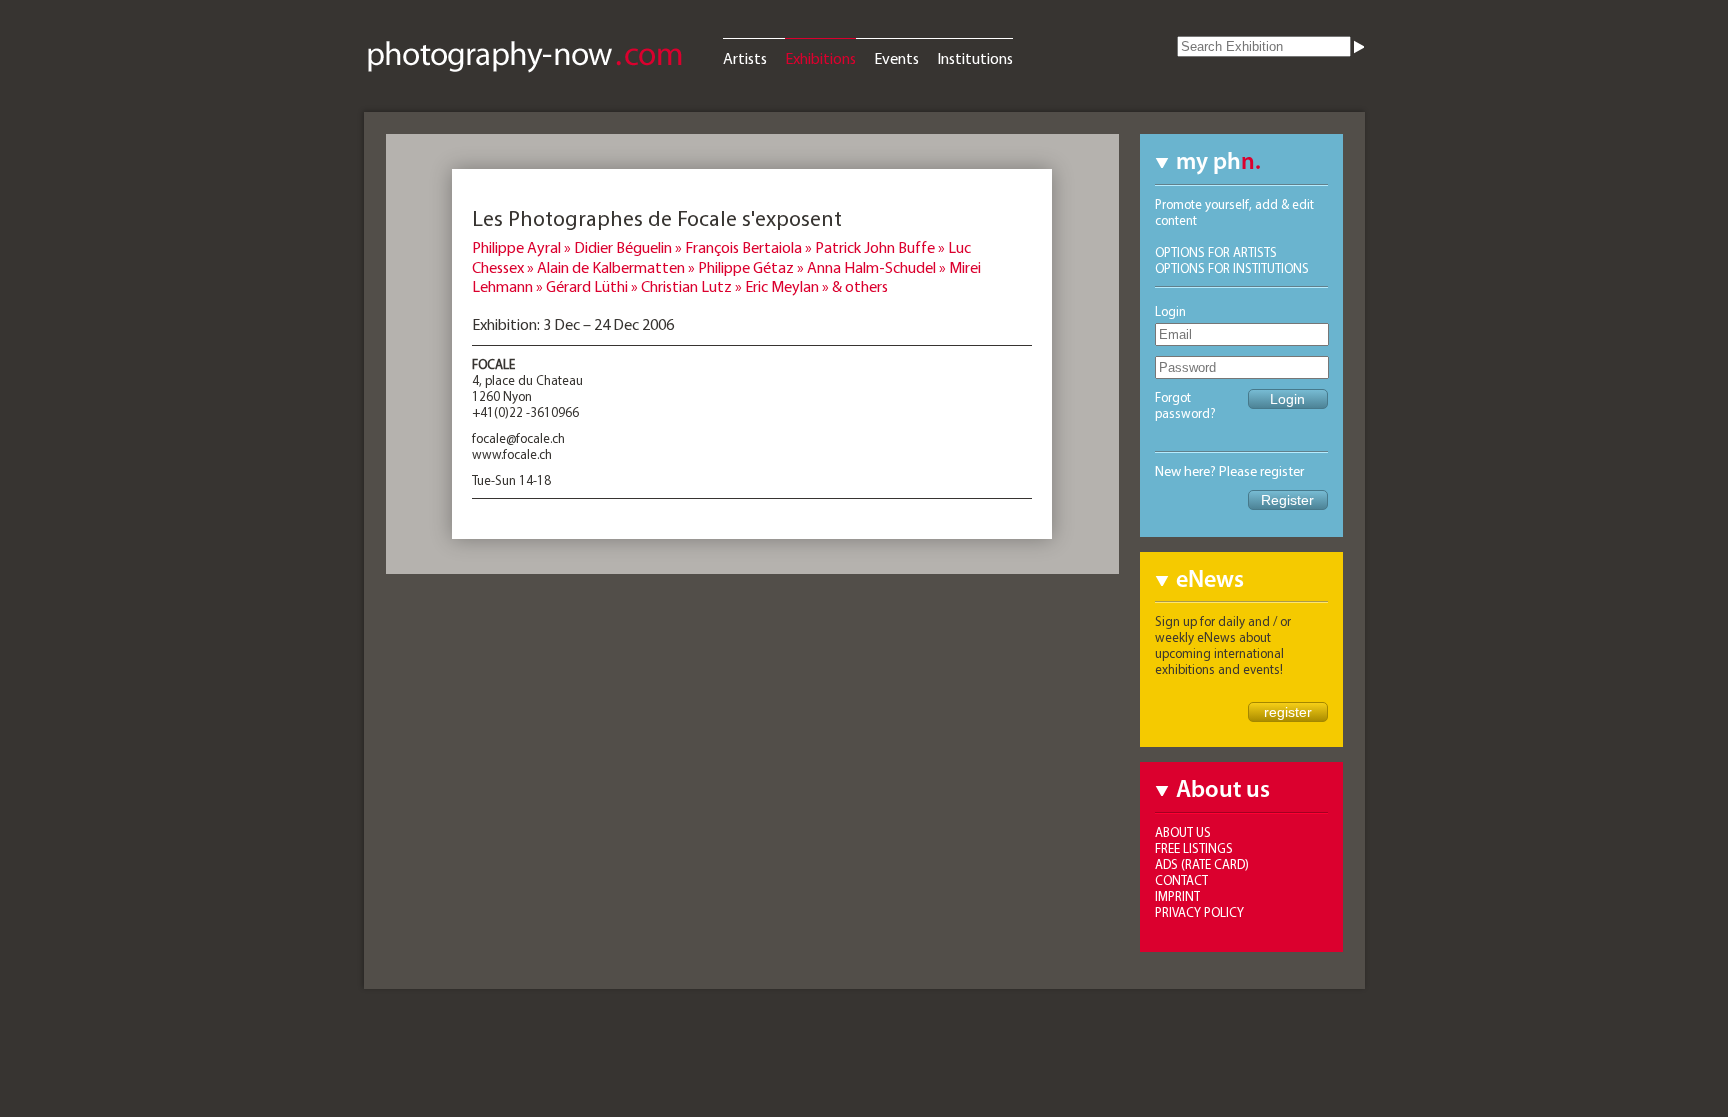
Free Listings (1194, 848)
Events (896, 58)
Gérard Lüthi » (593, 286)
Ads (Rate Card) (1202, 864)
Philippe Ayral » (523, 247)
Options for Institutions (1232, 268)
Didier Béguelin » (629, 247)
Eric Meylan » (788, 286)
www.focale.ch (512, 454)
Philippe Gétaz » (752, 267)
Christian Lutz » (693, 286)
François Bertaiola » (750, 247)
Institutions (975, 58)
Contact (1181, 880)
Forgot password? (1185, 405)
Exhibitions (820, 58)
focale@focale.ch (518, 438)
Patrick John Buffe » (881, 247)
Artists (745, 58)
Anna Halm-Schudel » (878, 267)
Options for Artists (1216, 252)
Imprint (1177, 896)
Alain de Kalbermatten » (617, 267)
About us (1183, 832)
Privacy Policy (1199, 912)
